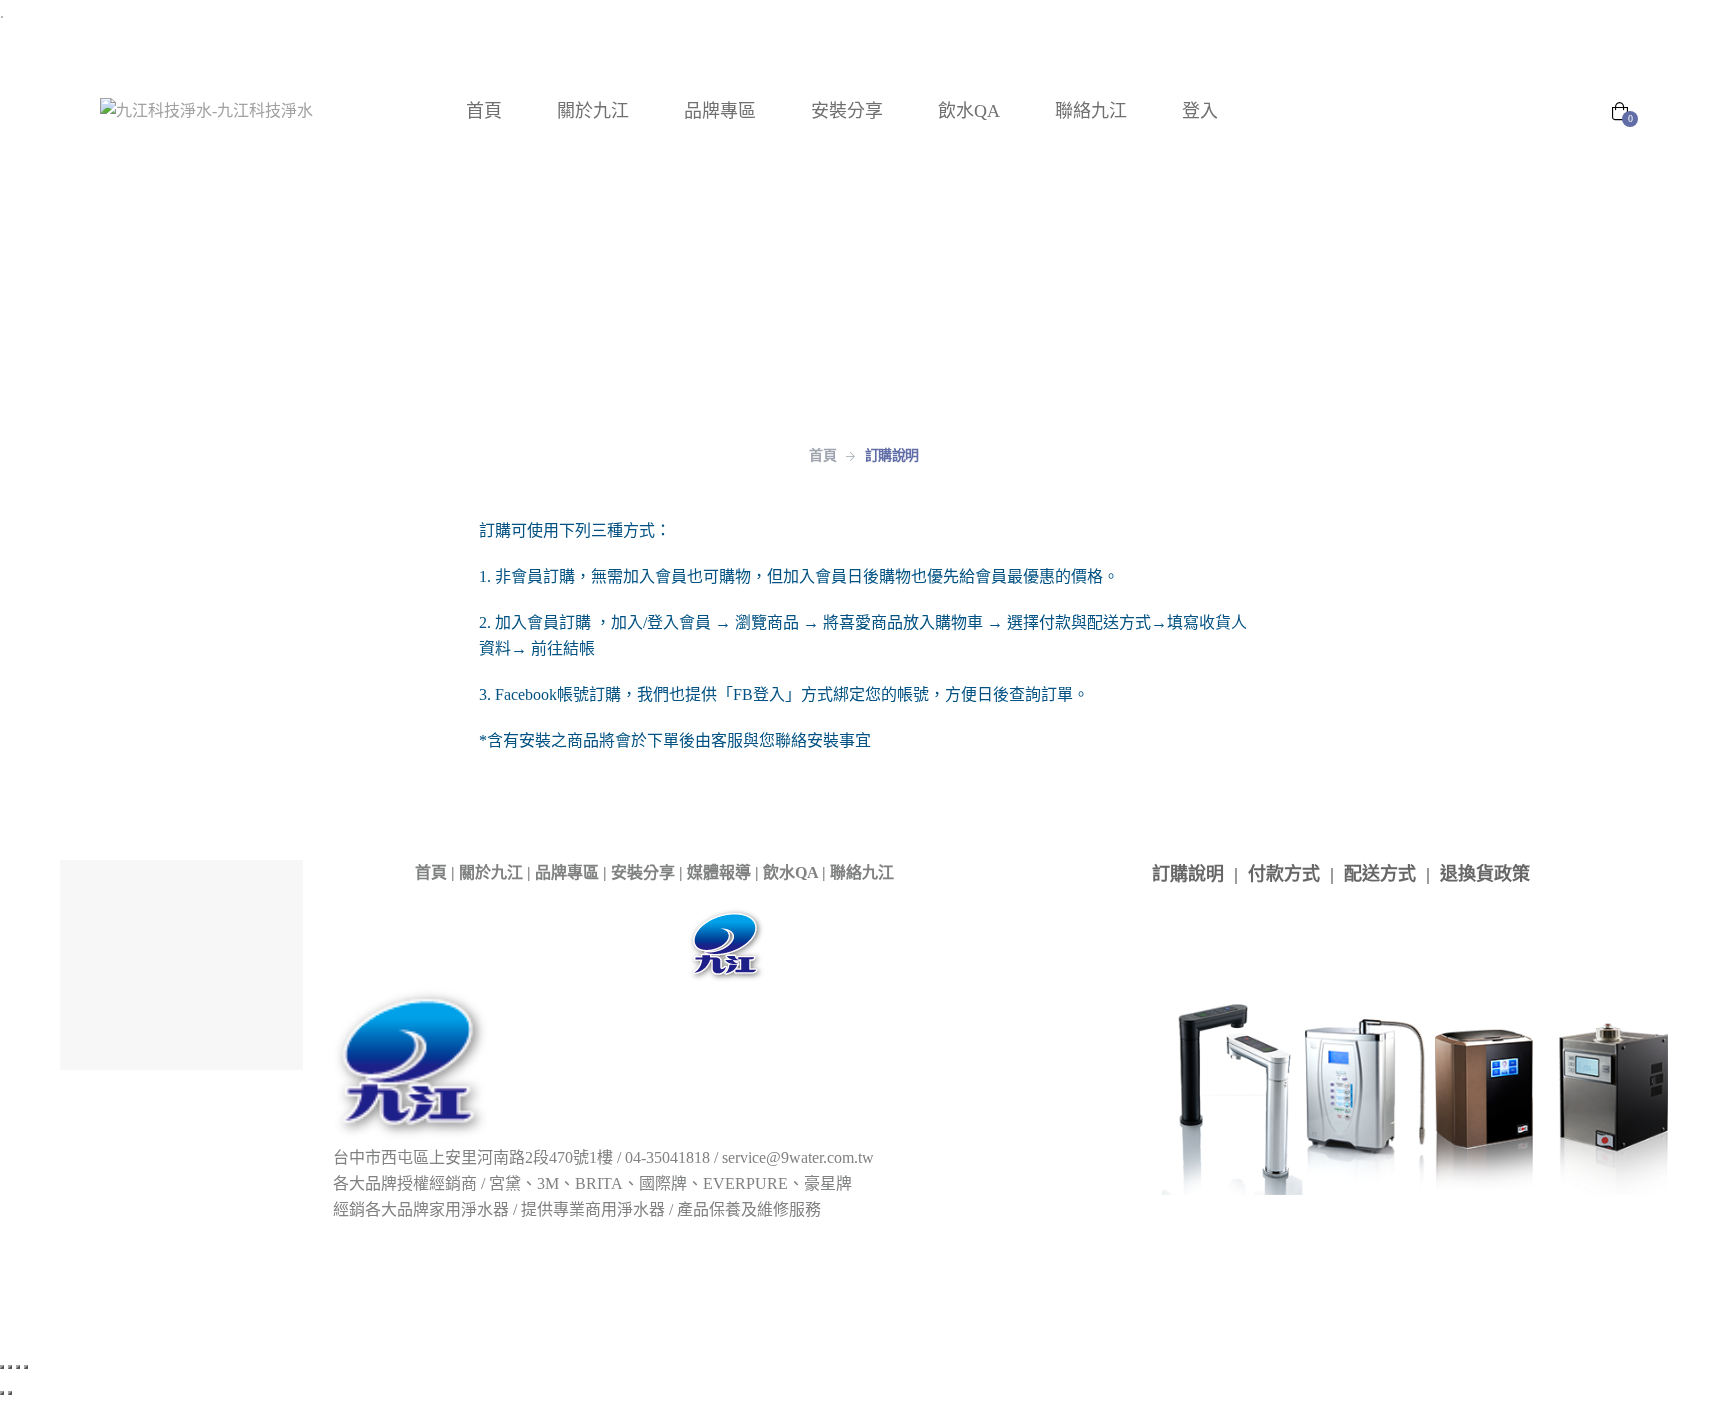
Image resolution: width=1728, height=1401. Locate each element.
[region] (864, 278)
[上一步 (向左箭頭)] (2, 1393)
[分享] (18, 1367)
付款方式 (1284, 874)
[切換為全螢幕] (10, 1367)
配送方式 (1380, 874)
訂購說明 (1188, 874)
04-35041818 (667, 1157)
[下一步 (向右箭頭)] (10, 1393)
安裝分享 (643, 872)
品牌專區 (567, 872)
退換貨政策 (1485, 874)
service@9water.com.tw (798, 1157)
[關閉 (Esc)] (26, 1367)
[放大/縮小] (2, 1367)
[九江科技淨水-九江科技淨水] (206, 111)
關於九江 (491, 872)
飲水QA (790, 872)
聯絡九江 (862, 872)
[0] (1620, 112)
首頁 (431, 872)
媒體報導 (719, 872)
